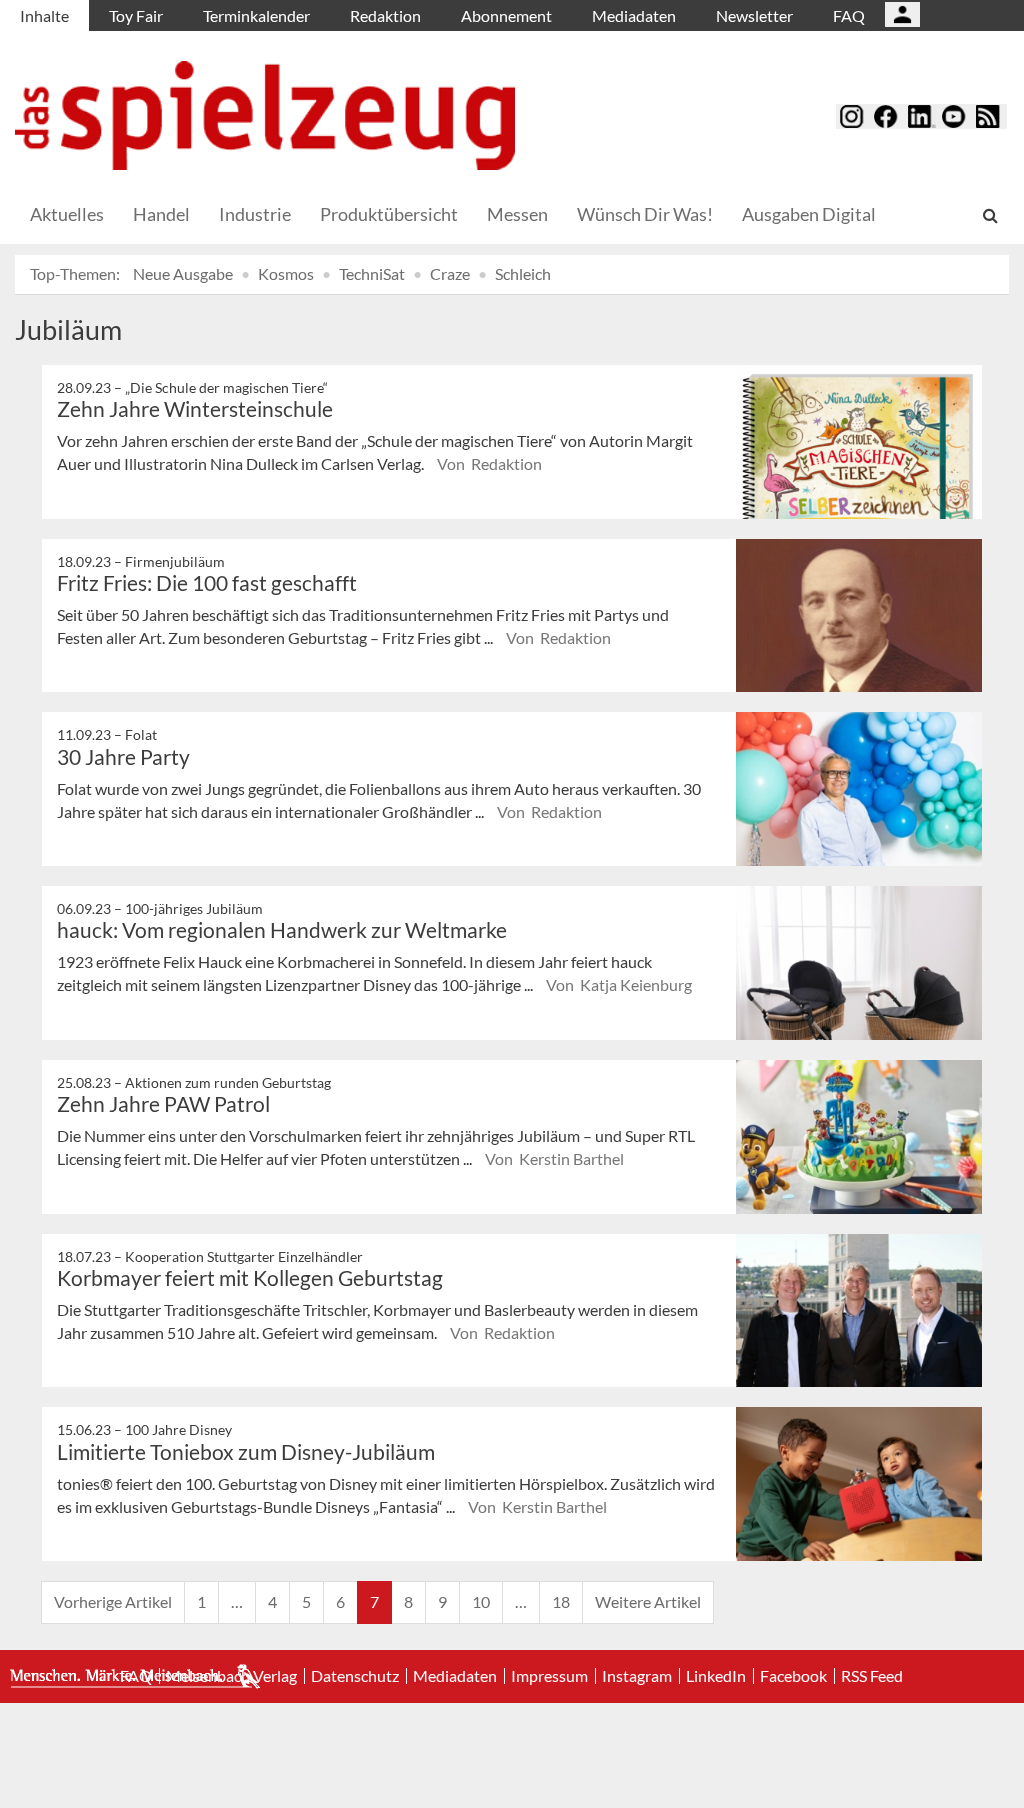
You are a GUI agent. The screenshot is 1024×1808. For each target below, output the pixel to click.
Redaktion (385, 15)
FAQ (849, 15)
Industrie (255, 214)
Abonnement (506, 15)
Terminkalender (256, 15)
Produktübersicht (389, 214)
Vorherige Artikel (113, 1601)
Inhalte (44, 15)
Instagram (637, 1676)
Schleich (523, 273)
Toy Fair (136, 15)
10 (481, 1601)
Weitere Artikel (648, 1601)
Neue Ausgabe (183, 273)
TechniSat (372, 273)
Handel (161, 214)
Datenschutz (355, 1676)
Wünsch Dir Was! (645, 214)
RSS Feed (872, 1676)
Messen (517, 214)
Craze (450, 273)
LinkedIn (716, 1676)
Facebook (793, 1676)
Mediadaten (634, 15)
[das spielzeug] (265, 115)
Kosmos (286, 273)
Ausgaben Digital (809, 214)
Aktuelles (67, 214)
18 (561, 1601)
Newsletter (754, 15)
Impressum (549, 1676)
